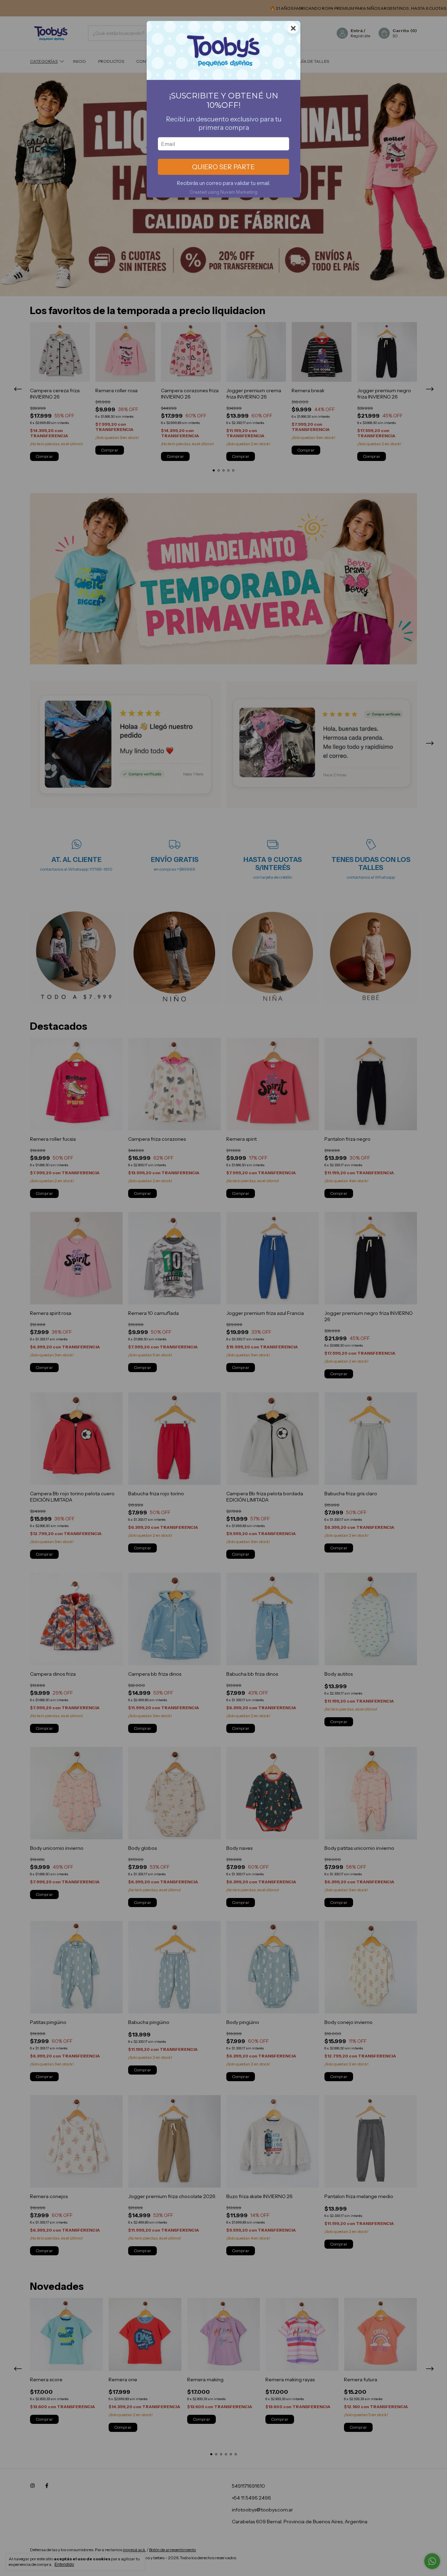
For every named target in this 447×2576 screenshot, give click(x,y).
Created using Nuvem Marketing (223, 192)
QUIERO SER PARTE (223, 167)
